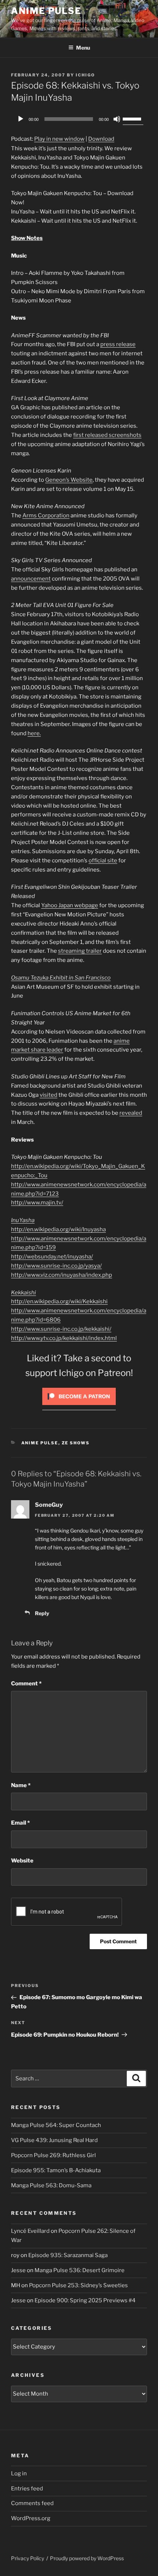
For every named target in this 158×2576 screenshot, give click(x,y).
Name (21, 1785)
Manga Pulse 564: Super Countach (56, 2125)
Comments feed (32, 2503)
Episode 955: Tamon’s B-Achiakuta (56, 2170)
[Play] (21, 119)
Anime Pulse (46, 11)
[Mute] (117, 119)
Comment (26, 1684)
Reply (42, 1613)
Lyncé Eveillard (30, 2231)
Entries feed (27, 2489)
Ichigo (85, 75)
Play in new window (59, 139)
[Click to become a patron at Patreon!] (79, 1407)
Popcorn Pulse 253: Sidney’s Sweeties (78, 2285)
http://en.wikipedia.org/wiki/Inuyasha (58, 1229)
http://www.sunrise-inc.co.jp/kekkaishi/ (61, 1329)
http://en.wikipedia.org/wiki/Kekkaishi (59, 1301)
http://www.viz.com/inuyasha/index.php (62, 1275)
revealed (131, 1113)
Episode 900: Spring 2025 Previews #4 (85, 2300)
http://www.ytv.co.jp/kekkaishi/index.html (64, 1338)
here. (34, 733)
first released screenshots (107, 435)
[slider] (133, 118)
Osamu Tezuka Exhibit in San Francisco (61, 978)
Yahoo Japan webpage (70, 905)
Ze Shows (76, 1443)
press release (118, 344)
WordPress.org (31, 2518)
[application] (79, 119)
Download (101, 139)
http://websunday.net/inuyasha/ (52, 1257)
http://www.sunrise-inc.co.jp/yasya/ (56, 1266)
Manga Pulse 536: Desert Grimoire (80, 2270)
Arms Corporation (46, 515)
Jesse (18, 2270)
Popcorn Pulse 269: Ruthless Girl (53, 2155)
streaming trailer (80, 951)
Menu (83, 48)
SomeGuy (49, 1505)
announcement (31, 579)
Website (22, 1861)
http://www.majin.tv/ (37, 1203)
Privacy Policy (28, 2558)
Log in (19, 2473)
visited (49, 1095)
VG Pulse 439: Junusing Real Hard (54, 2140)
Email (20, 1823)
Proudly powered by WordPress (87, 2558)
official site (103, 861)
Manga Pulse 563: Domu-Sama (51, 2185)
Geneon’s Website (69, 480)
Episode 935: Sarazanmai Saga (68, 2255)
